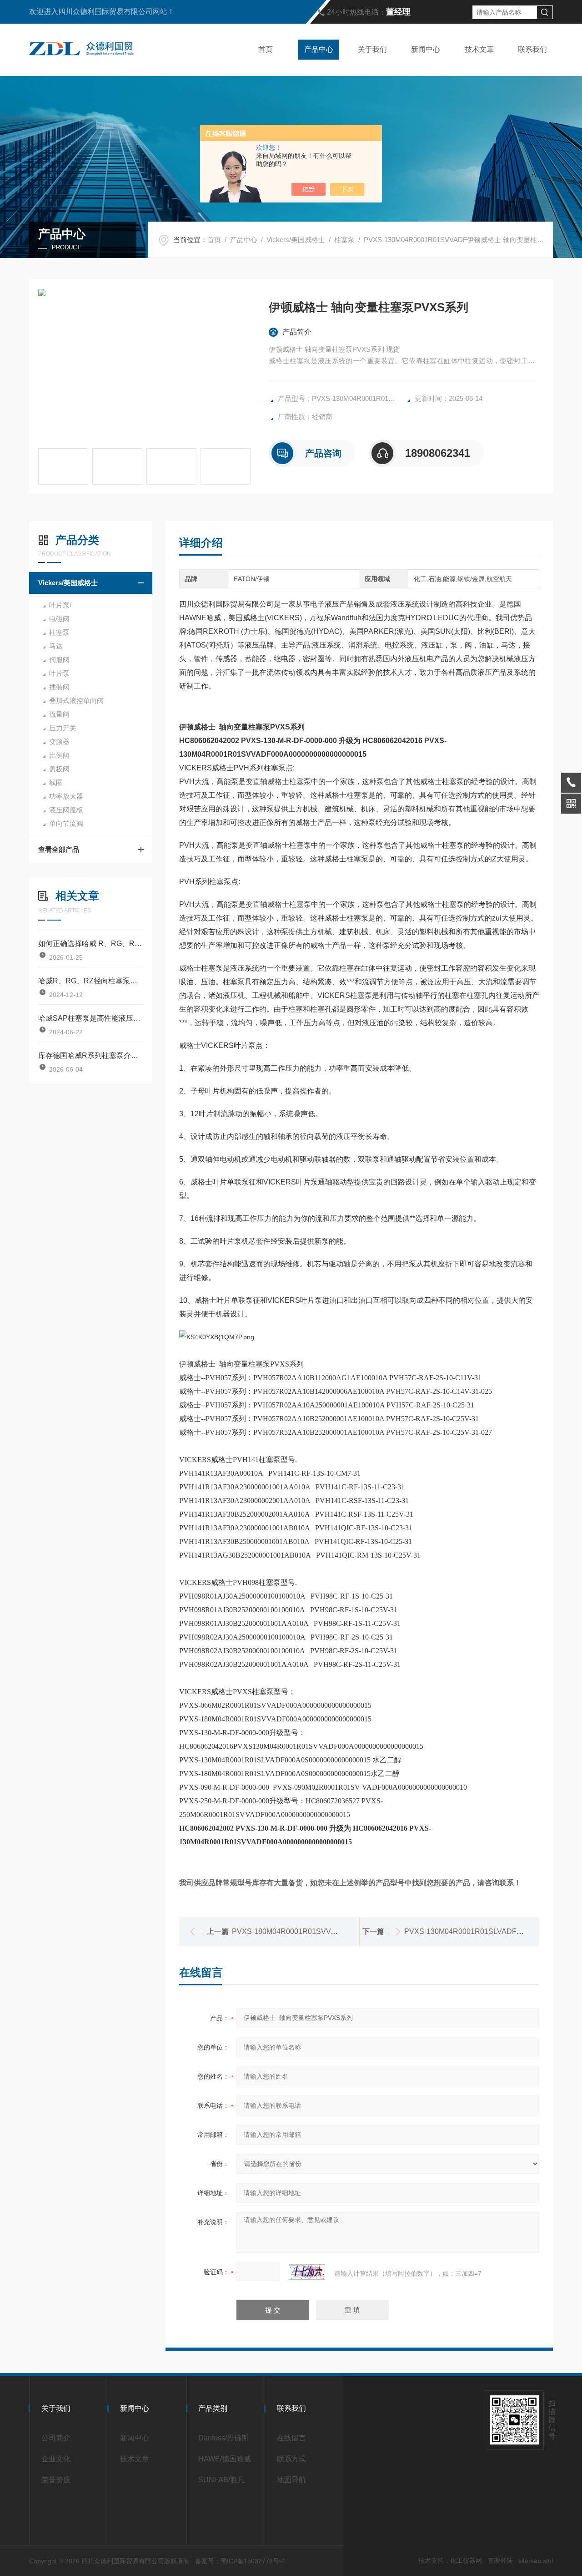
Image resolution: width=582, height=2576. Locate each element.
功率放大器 (66, 796)
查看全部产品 (59, 849)
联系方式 (291, 2459)
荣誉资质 (56, 2480)
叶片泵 (59, 673)
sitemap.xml (536, 2561)
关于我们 (372, 49)
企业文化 (56, 2459)
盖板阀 (59, 769)
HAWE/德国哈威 (225, 2459)
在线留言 (291, 2438)
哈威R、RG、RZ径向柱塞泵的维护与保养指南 (91, 981)
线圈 (56, 782)
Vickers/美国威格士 (296, 240)
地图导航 (291, 2480)
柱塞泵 (344, 240)
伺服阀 (59, 660)
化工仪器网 (466, 2561)
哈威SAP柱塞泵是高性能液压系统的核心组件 (91, 1018)
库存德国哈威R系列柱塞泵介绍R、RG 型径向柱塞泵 (91, 1055)
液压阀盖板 (66, 810)
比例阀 (59, 755)
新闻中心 (426, 49)
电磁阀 (59, 619)
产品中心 (319, 49)
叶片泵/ (60, 605)
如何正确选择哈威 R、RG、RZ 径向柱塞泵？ (91, 944)
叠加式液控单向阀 (76, 701)
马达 (56, 646)
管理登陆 (500, 2561)
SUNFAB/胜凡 (221, 2480)
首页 (266, 49)
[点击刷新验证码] (307, 2272)
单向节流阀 (66, 823)
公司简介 (56, 2438)
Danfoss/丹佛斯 (223, 2438)
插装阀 (59, 687)
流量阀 (59, 714)
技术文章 (479, 49)
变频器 (59, 741)
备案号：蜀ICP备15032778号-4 (240, 2561)
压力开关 (63, 728)
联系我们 (532, 49)
